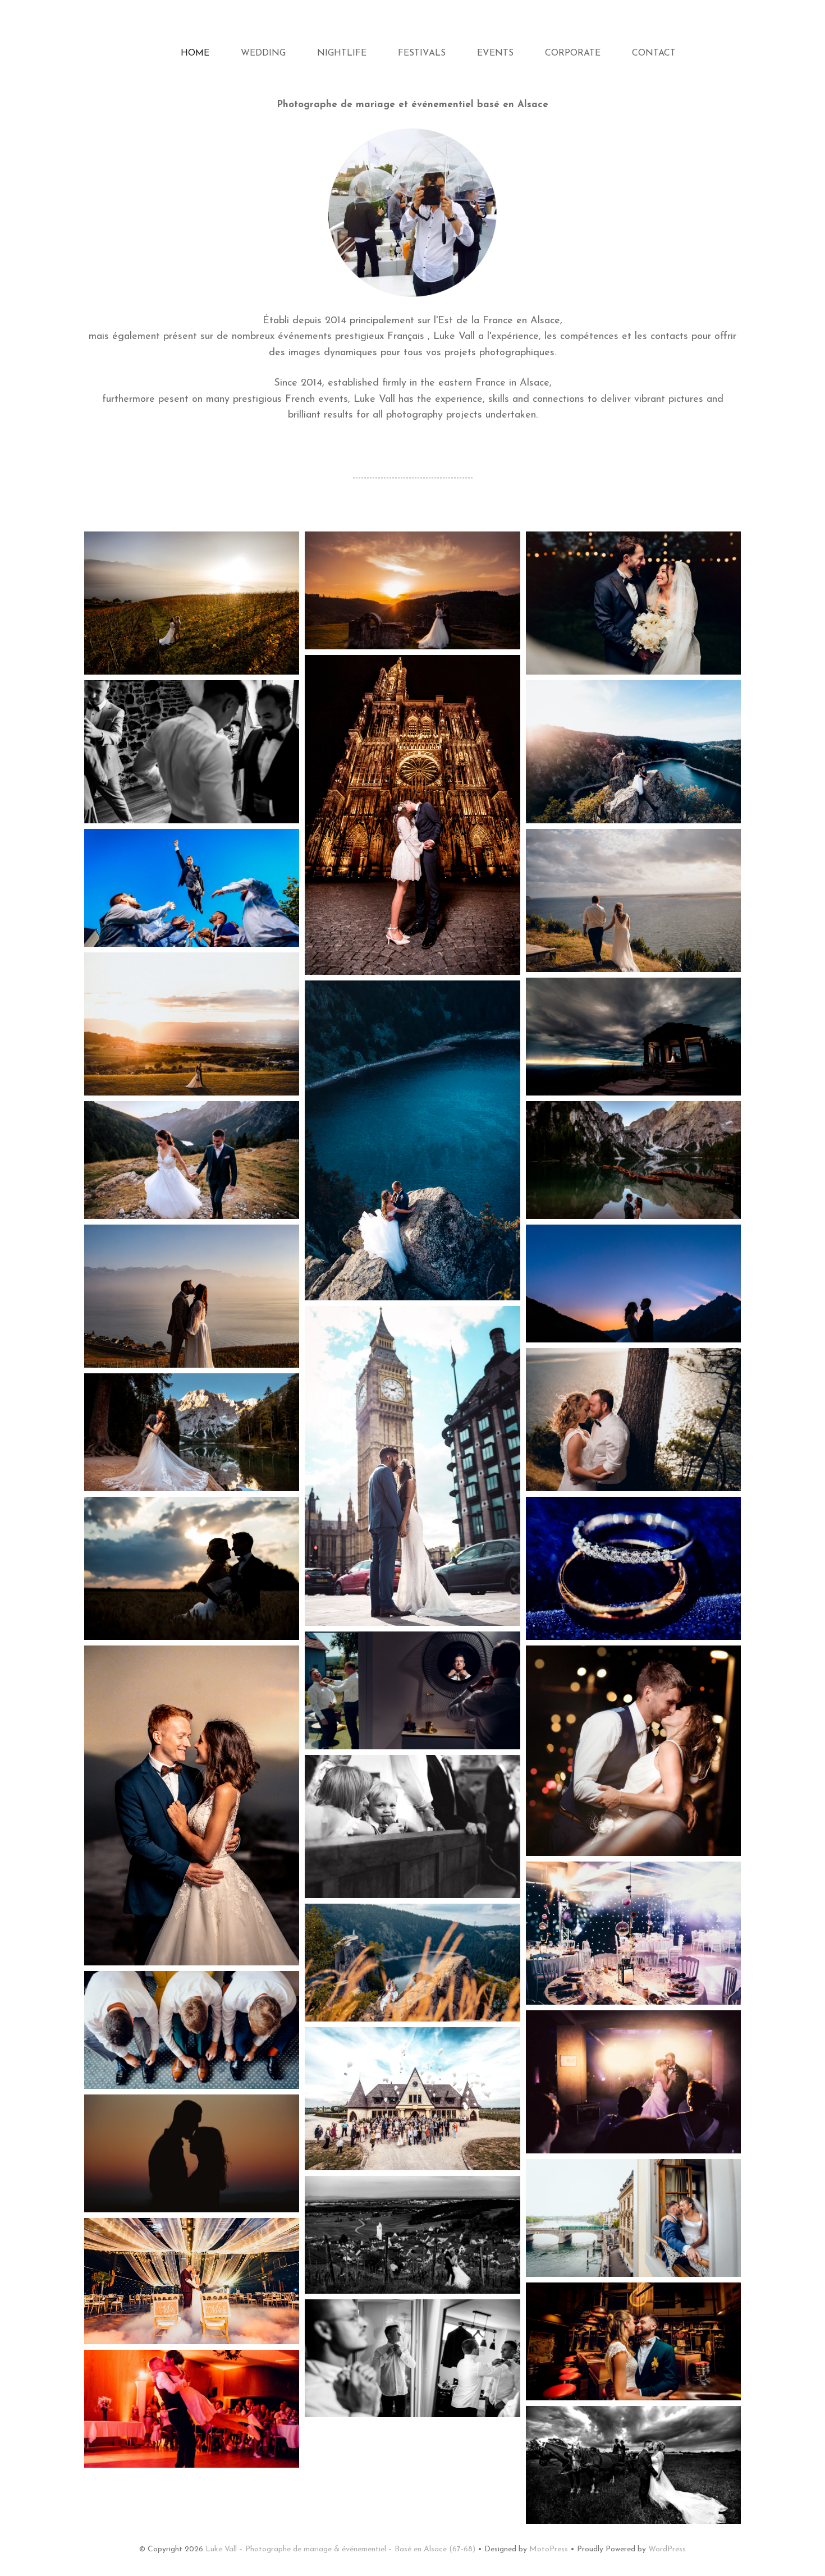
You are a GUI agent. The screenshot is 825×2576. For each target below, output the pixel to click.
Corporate (573, 53)
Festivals (422, 53)
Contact (654, 53)
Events (495, 53)
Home (195, 53)
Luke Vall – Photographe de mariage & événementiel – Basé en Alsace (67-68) (340, 2549)
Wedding (263, 53)
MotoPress (549, 2549)
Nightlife (342, 53)
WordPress (667, 2549)
